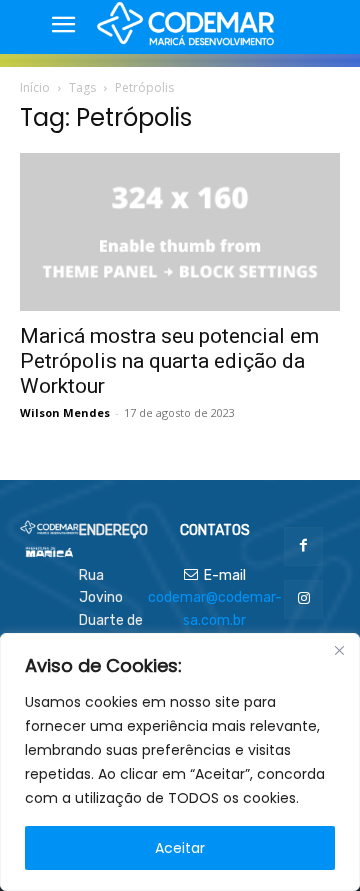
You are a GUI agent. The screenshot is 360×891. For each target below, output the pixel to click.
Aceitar (180, 848)
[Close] (339, 650)
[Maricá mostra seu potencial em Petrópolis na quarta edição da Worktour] (180, 232)
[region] (180, 762)
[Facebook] (303, 546)
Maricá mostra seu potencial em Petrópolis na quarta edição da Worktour (169, 361)
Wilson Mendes (65, 412)
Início (35, 87)
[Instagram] (303, 599)
